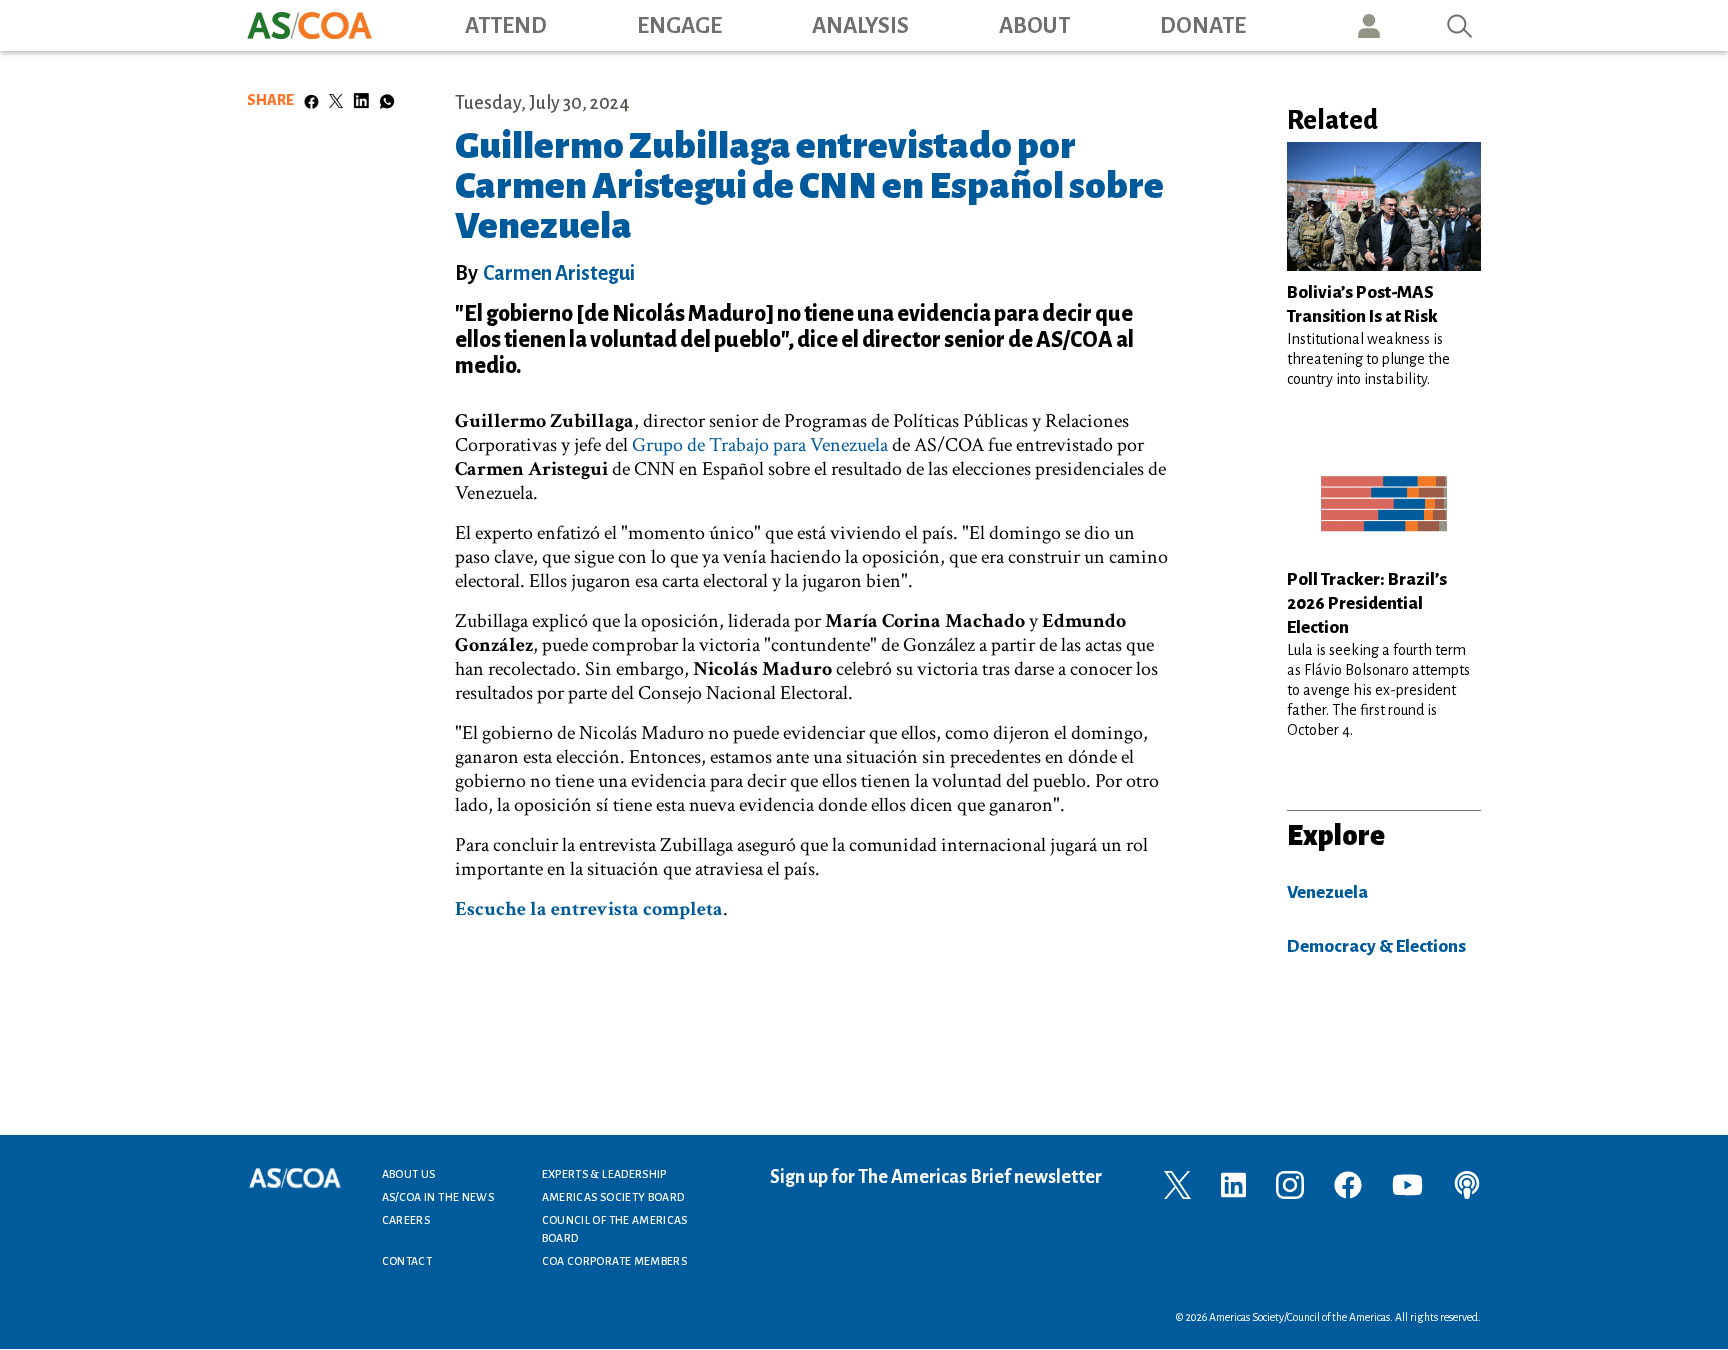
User (1369, 25)
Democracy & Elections (1376, 946)
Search (1460, 25)
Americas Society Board (613, 1197)
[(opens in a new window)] (1177, 1183)
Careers (406, 1220)
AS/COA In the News (438, 1197)
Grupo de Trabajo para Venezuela (760, 445)
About (1034, 26)
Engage (679, 26)
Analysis (860, 26)
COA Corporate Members (615, 1261)
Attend (506, 26)
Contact (407, 1261)
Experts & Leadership (604, 1174)
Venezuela (1327, 892)
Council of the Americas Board (615, 1229)
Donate (1203, 26)
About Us (409, 1174)
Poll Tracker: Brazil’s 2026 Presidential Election (1367, 603)
